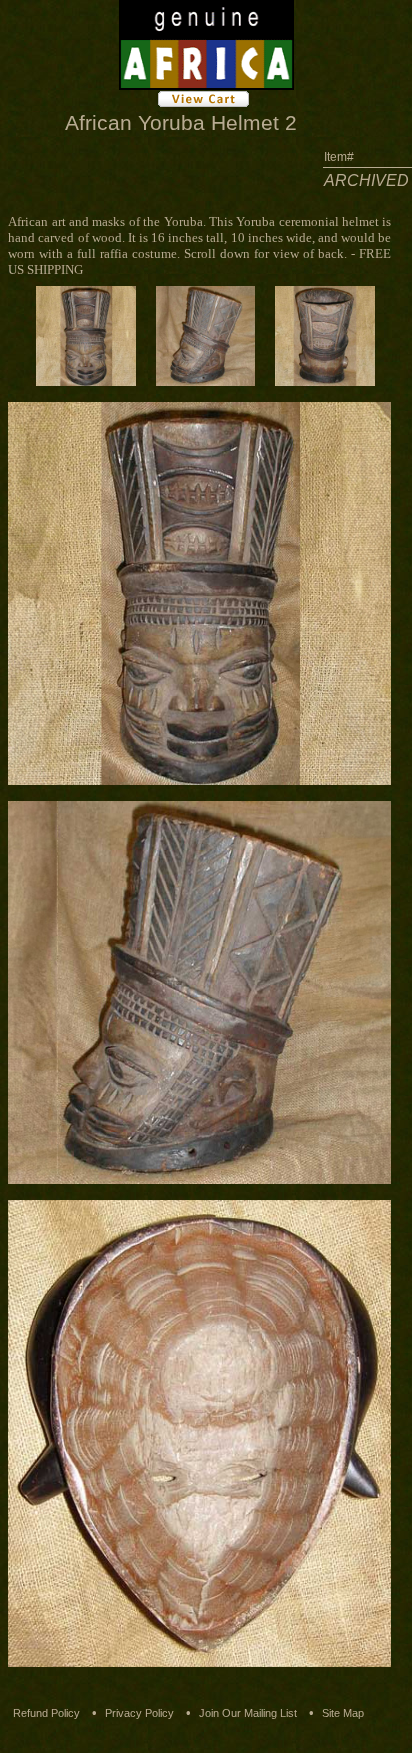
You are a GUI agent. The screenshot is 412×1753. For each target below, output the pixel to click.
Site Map (343, 1713)
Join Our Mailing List (248, 1713)
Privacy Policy (139, 1713)
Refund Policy (46, 1713)
